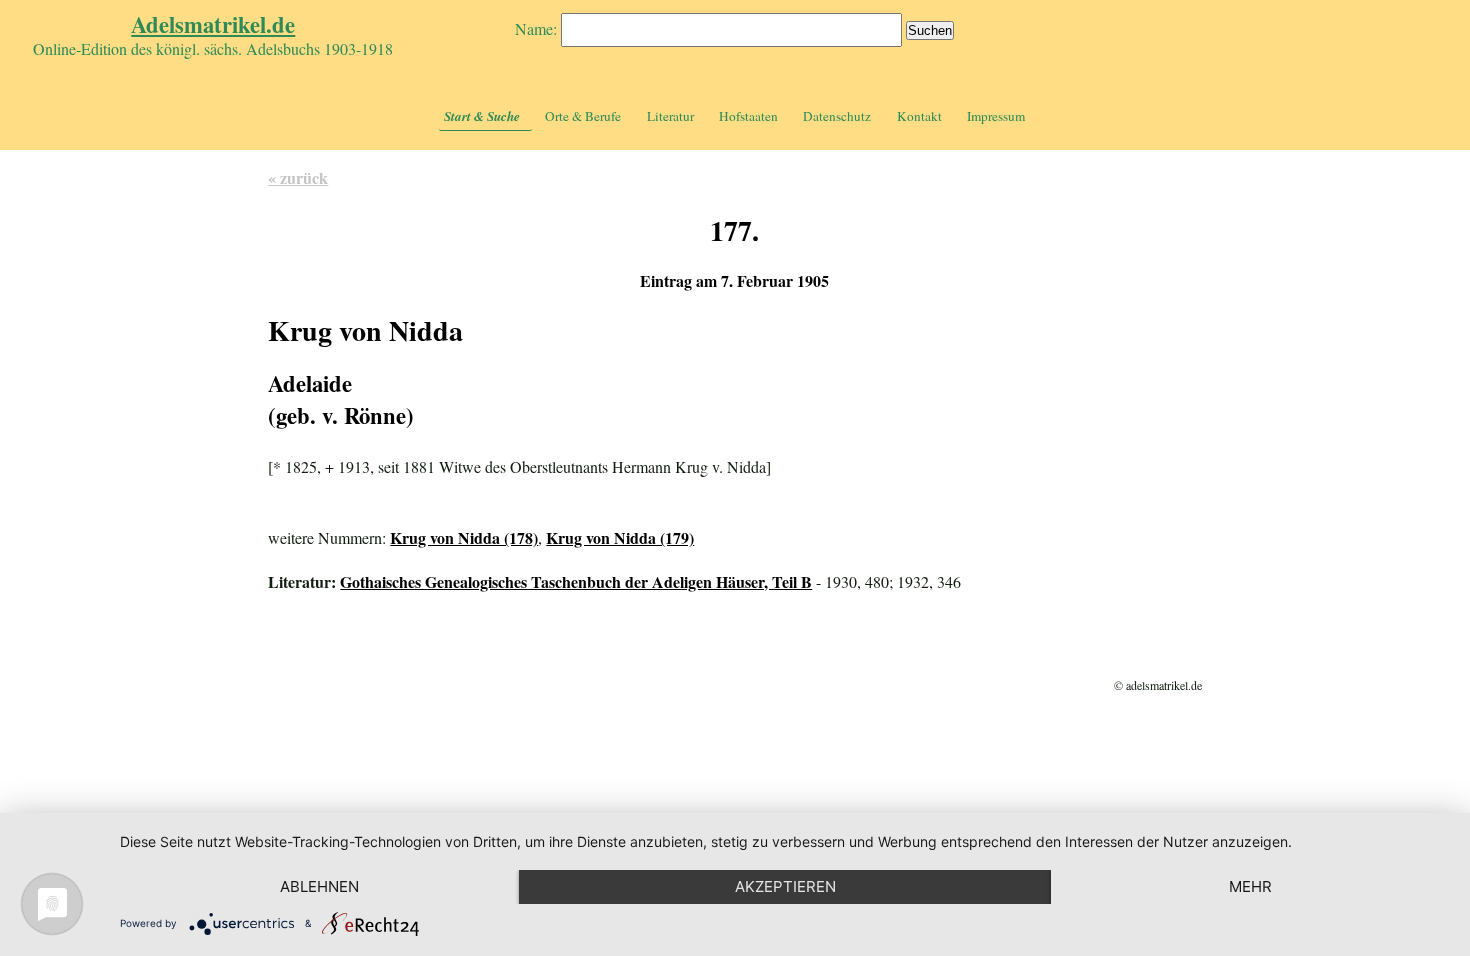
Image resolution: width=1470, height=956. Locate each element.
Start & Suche (482, 116)
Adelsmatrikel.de (213, 24)
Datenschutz (837, 116)
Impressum (996, 116)
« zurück (298, 177)
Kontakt (919, 116)
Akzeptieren (785, 886)
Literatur (670, 116)
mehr (1250, 886)
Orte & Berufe (583, 116)
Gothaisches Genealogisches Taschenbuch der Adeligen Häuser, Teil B (576, 581)
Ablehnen (319, 886)
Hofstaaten (748, 116)
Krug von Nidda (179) (620, 537)
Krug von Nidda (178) (464, 537)
